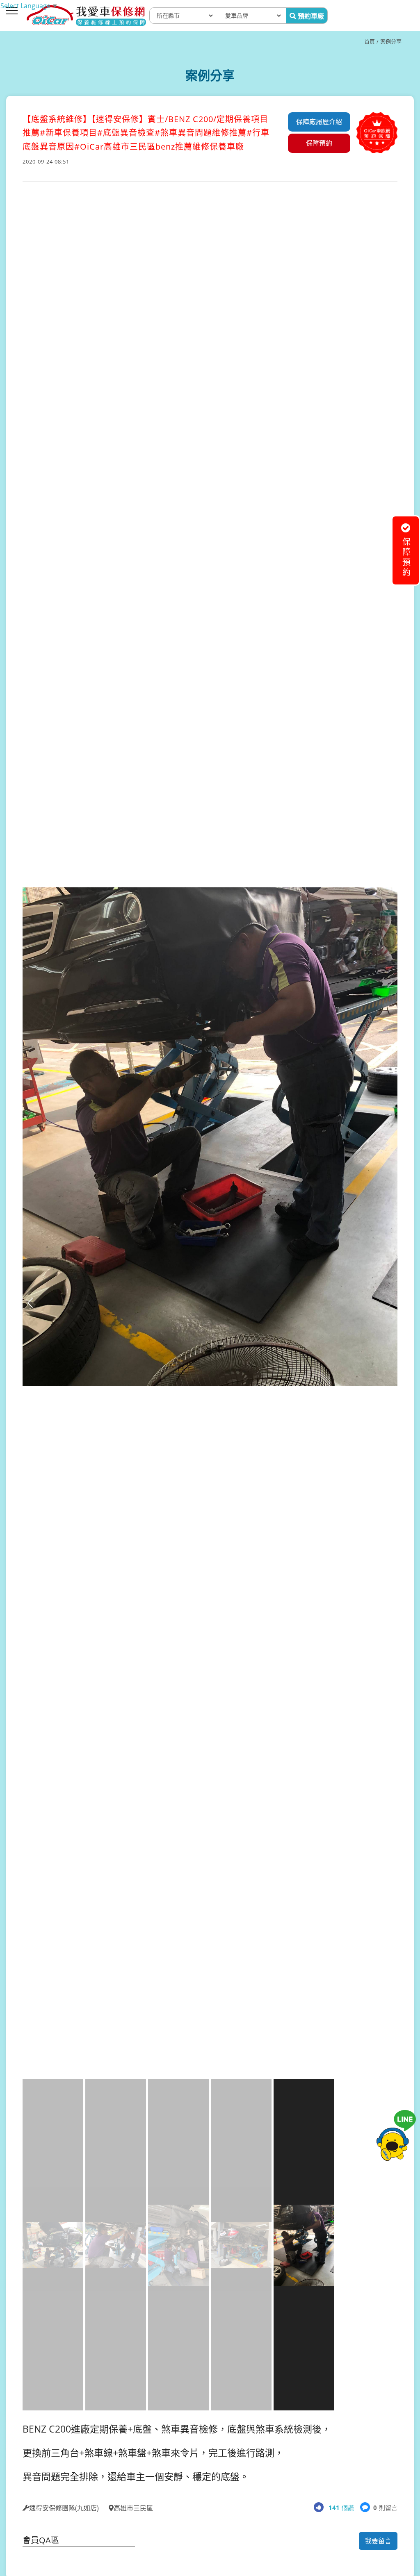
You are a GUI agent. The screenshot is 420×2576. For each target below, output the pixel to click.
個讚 (341, 2508)
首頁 (370, 41)
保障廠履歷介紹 (319, 122)
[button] (390, 1303)
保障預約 (319, 143)
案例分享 (391, 41)
